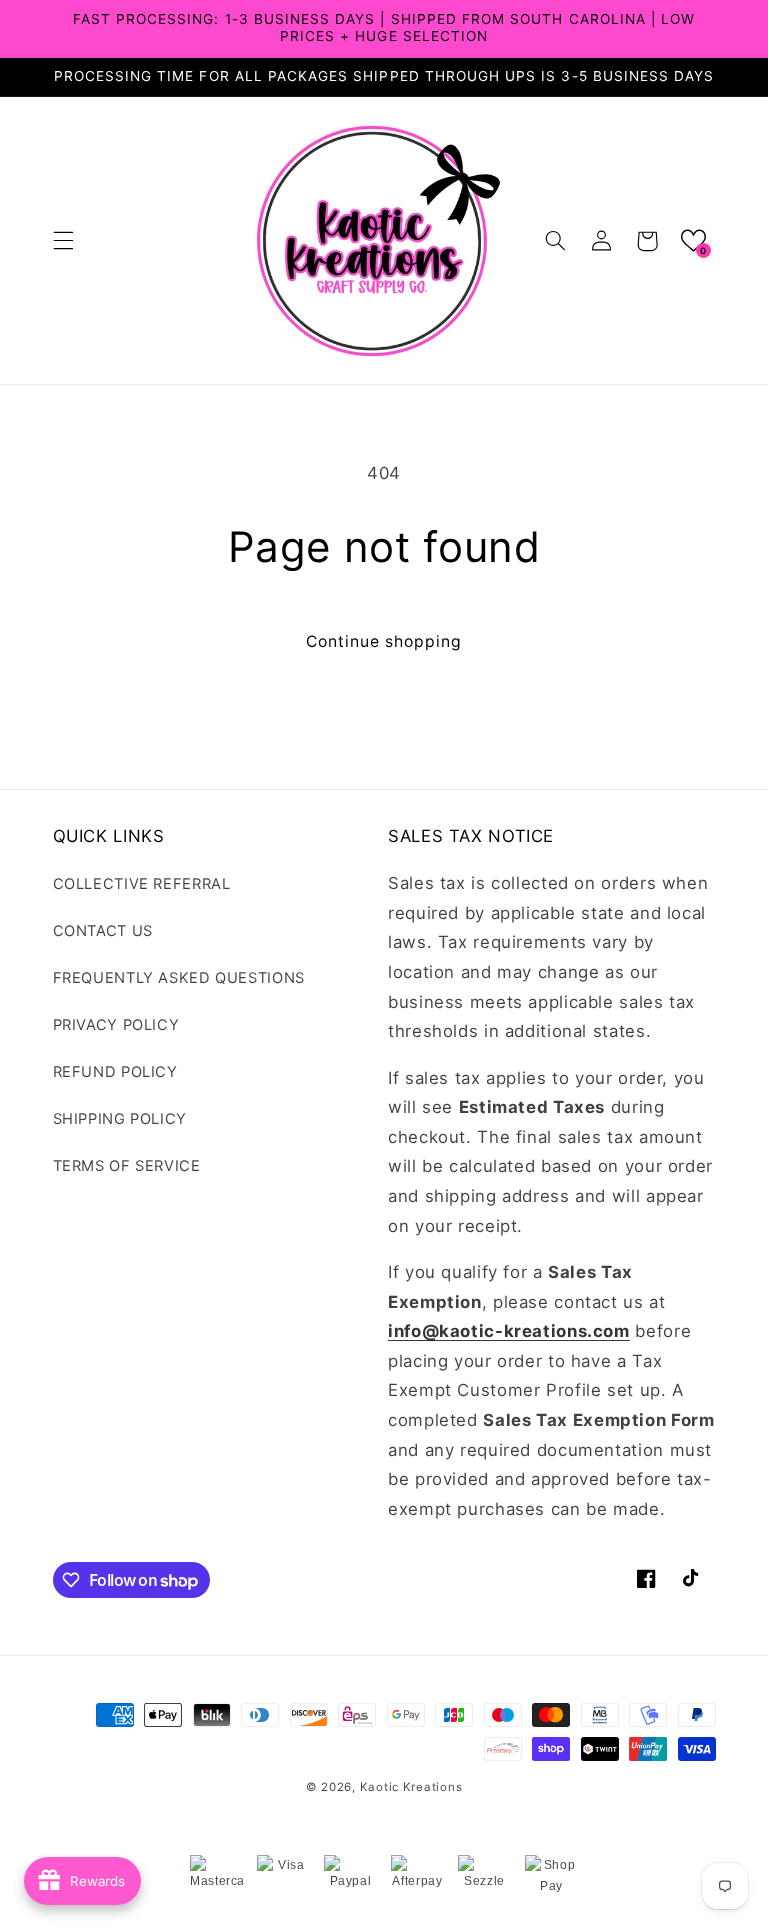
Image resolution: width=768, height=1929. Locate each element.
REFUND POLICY (115, 1072)
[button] (63, 241)
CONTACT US (103, 931)
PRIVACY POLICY (116, 1025)
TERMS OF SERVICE (127, 1166)
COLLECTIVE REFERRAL (142, 884)
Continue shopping (384, 641)
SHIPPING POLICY (120, 1119)
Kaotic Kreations (411, 1787)
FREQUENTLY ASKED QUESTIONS (179, 978)
